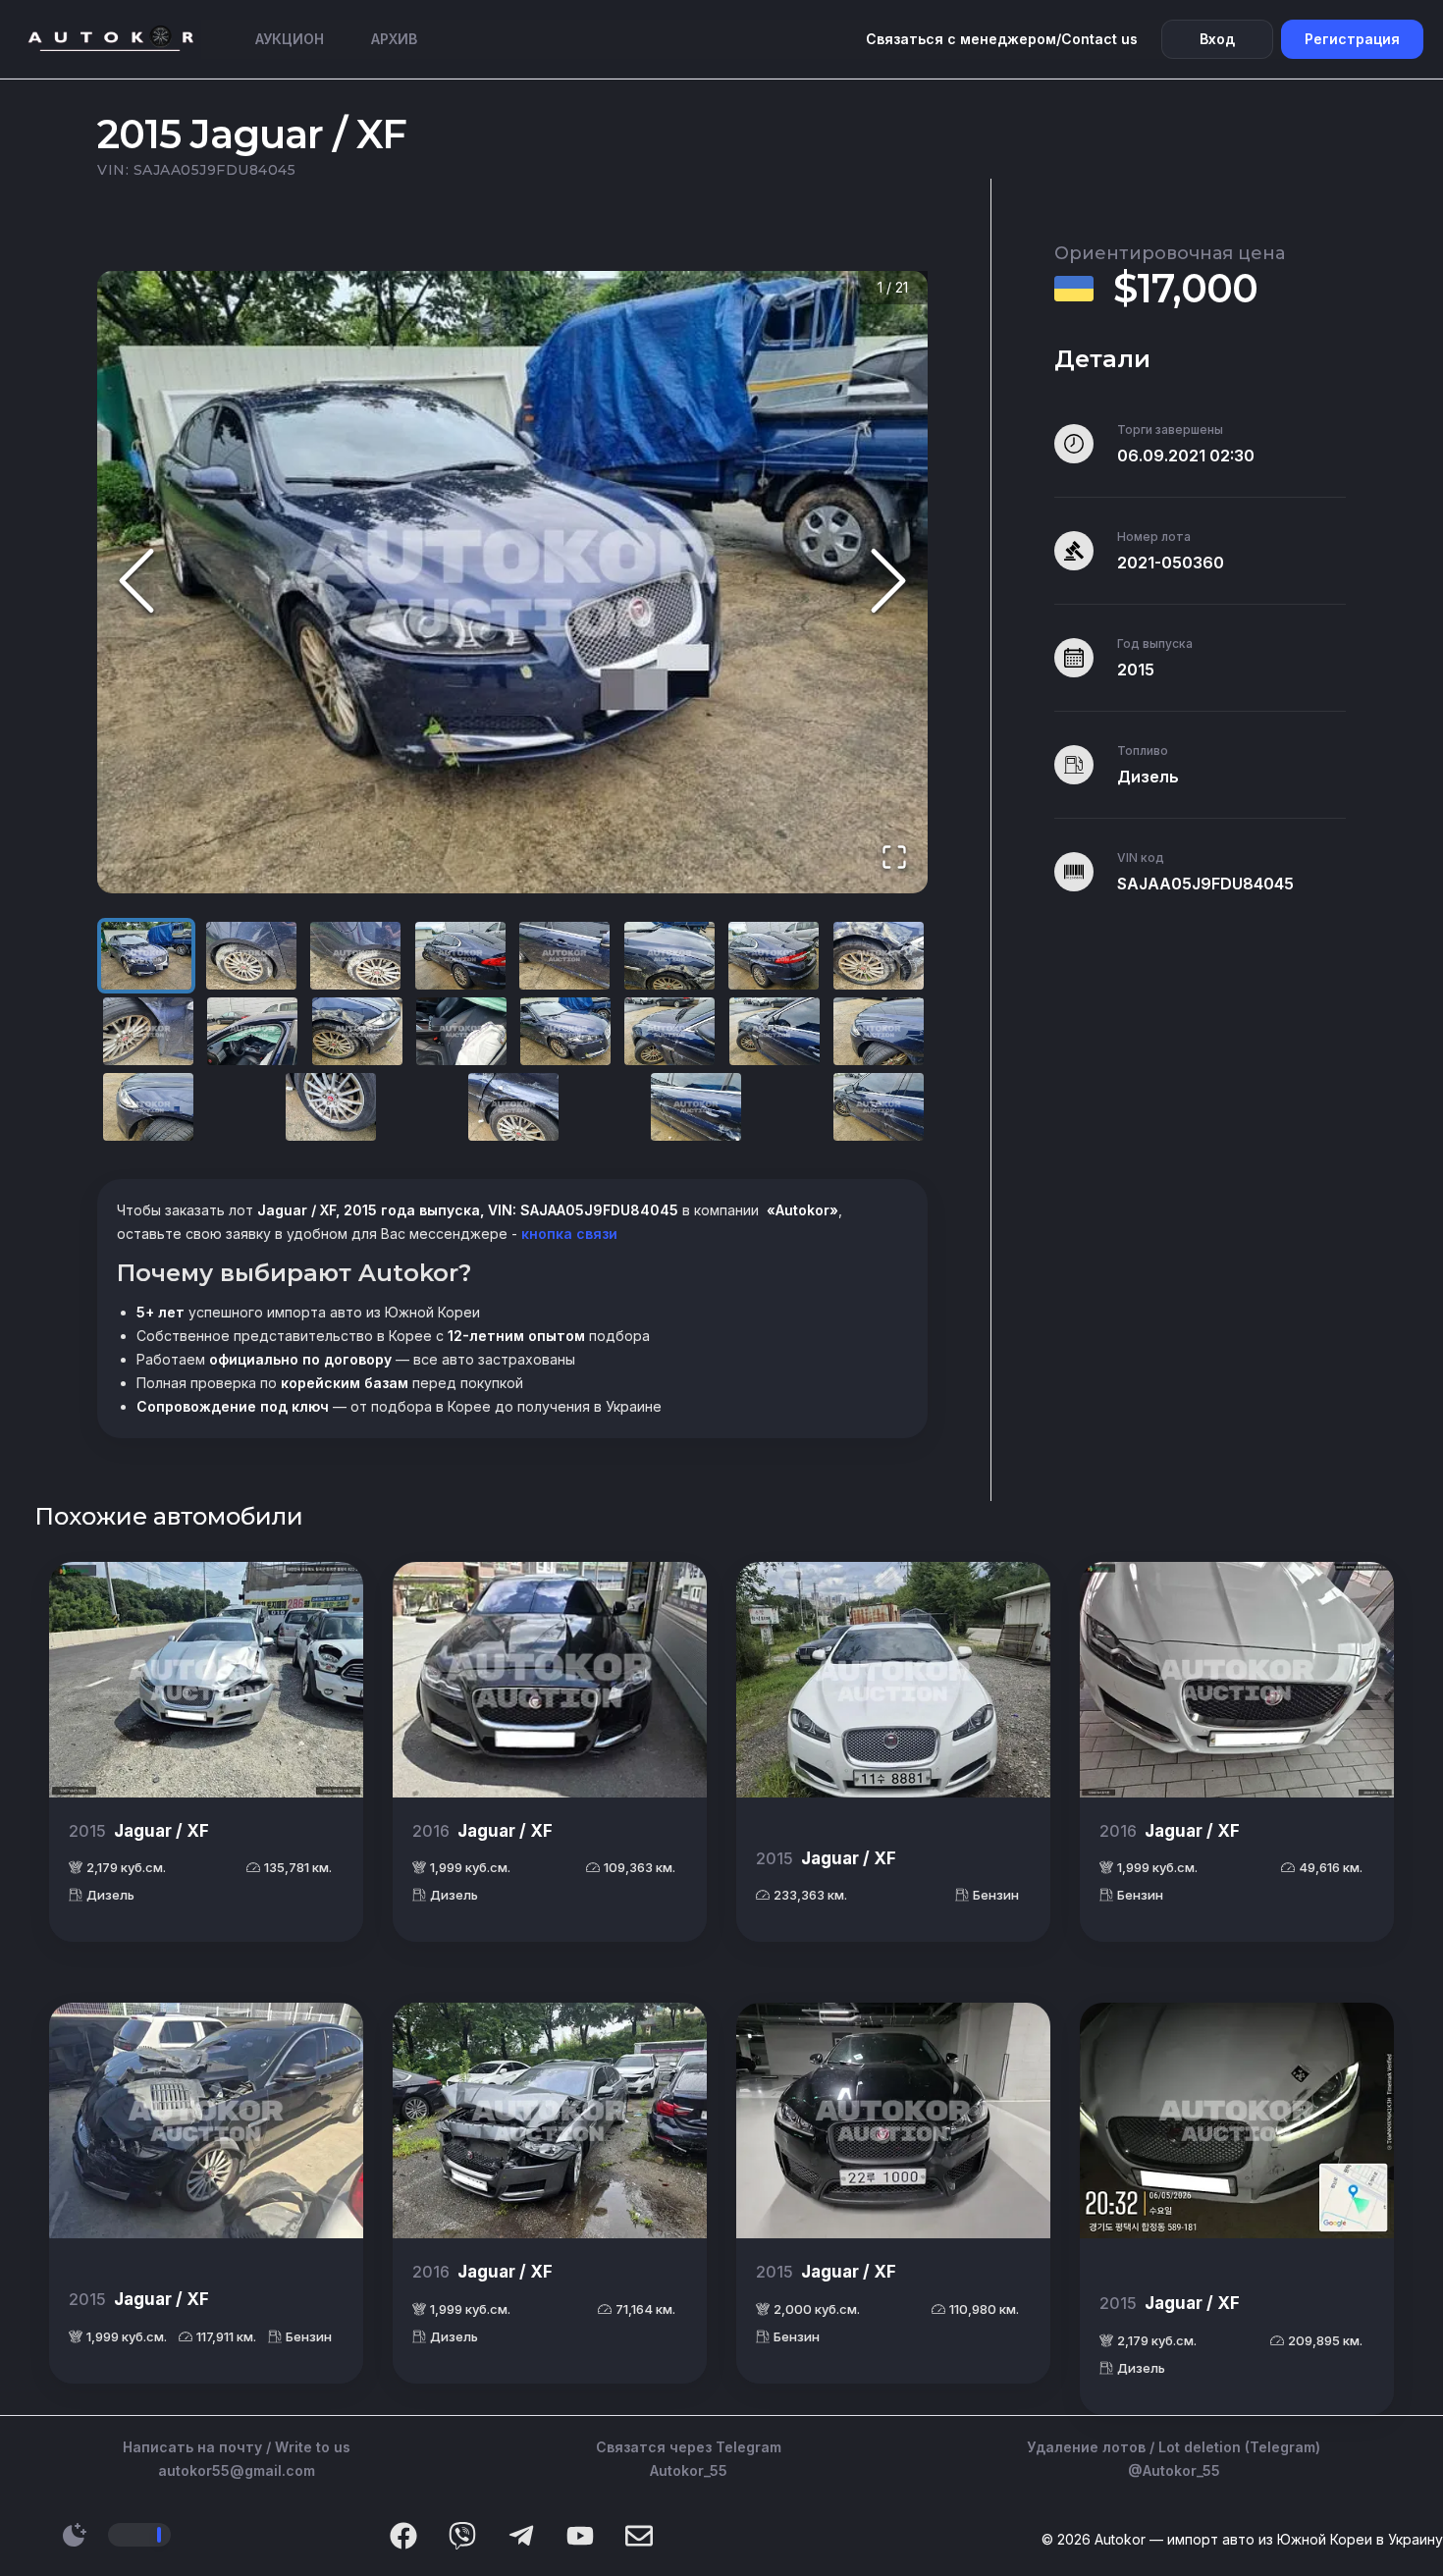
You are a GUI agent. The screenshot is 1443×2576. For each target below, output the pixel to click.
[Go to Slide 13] (565, 1031)
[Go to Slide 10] (252, 1031)
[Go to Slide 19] (513, 1107)
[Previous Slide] (136, 583)
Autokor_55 (689, 2470)
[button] (512, 583)
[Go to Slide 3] (355, 956)
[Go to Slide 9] (148, 1031)
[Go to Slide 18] (331, 1107)
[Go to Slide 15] (775, 1031)
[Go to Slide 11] (357, 1031)
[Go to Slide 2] (251, 956)
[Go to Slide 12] (461, 1031)
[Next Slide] (888, 583)
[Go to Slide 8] (879, 956)
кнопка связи (567, 1234)
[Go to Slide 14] (669, 1031)
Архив (394, 39)
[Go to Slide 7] (774, 956)
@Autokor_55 (1174, 2470)
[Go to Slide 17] (148, 1107)
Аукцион (290, 39)
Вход (1217, 39)
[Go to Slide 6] (669, 956)
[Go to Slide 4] (460, 956)
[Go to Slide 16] (879, 1031)
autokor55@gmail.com (237, 2470)
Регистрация (1352, 39)
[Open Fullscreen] (894, 859)
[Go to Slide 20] (696, 1107)
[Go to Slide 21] (879, 1107)
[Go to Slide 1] (146, 956)
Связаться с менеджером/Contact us (1002, 39)
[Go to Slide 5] (564, 956)
